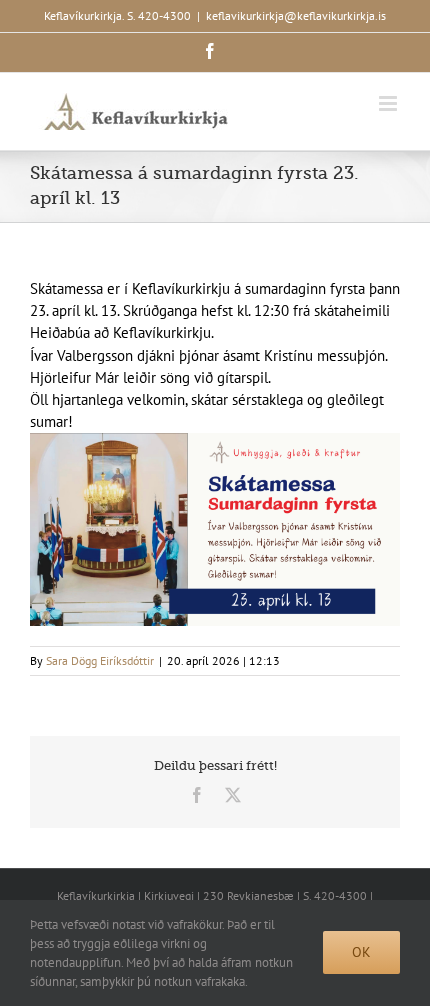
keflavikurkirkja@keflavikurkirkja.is (296, 15)
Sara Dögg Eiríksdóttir (100, 660)
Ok (361, 952)
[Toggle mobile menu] (389, 103)
